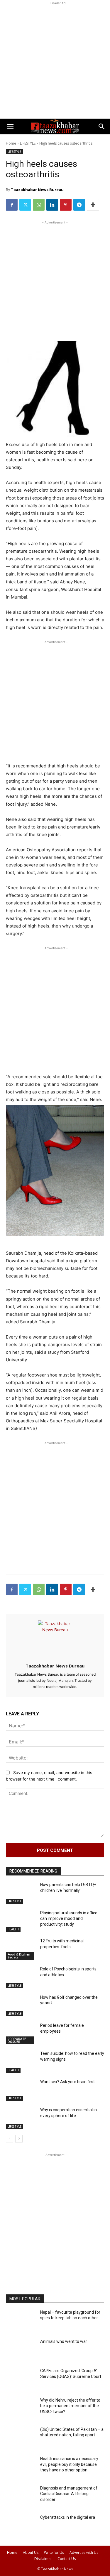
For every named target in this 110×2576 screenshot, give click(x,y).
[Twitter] (25, 205)
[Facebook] (12, 205)
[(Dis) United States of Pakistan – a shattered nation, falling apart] (21, 2438)
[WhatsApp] (39, 205)
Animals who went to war (64, 2341)
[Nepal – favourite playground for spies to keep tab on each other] (21, 2321)
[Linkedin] (52, 205)
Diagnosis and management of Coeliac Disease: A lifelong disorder (69, 2494)
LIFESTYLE (28, 143)
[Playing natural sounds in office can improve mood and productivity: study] (21, 1922)
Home (11, 143)
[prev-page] (10, 2139)
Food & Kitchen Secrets (19, 1956)
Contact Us (67, 2559)
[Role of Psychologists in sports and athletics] (21, 1978)
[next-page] (19, 2139)
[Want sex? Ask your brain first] (21, 2090)
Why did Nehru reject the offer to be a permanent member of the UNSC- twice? (70, 2406)
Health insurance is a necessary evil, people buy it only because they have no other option (69, 2464)
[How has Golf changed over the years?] (21, 2006)
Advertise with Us (84, 2552)
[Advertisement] (55, 61)
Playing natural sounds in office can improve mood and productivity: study (69, 1919)
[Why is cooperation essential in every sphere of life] (21, 2119)
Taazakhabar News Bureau (37, 190)
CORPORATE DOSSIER (17, 2040)
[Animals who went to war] (21, 2350)
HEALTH (13, 1929)
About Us (31, 2552)
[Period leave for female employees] (21, 2034)
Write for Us (54, 2552)
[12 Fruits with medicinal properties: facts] (21, 1950)
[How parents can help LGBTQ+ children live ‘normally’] (21, 1893)
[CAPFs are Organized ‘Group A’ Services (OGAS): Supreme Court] (21, 2379)
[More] (93, 205)
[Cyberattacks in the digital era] (21, 2526)
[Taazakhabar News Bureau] (55, 1638)
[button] (10, 126)
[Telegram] (79, 205)
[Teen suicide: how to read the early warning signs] (21, 2062)
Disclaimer (43, 2559)
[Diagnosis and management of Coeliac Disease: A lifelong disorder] (21, 2497)
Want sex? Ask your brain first (67, 2082)
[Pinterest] (66, 205)
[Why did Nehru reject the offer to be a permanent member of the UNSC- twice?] (21, 2409)
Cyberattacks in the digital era (68, 2517)
